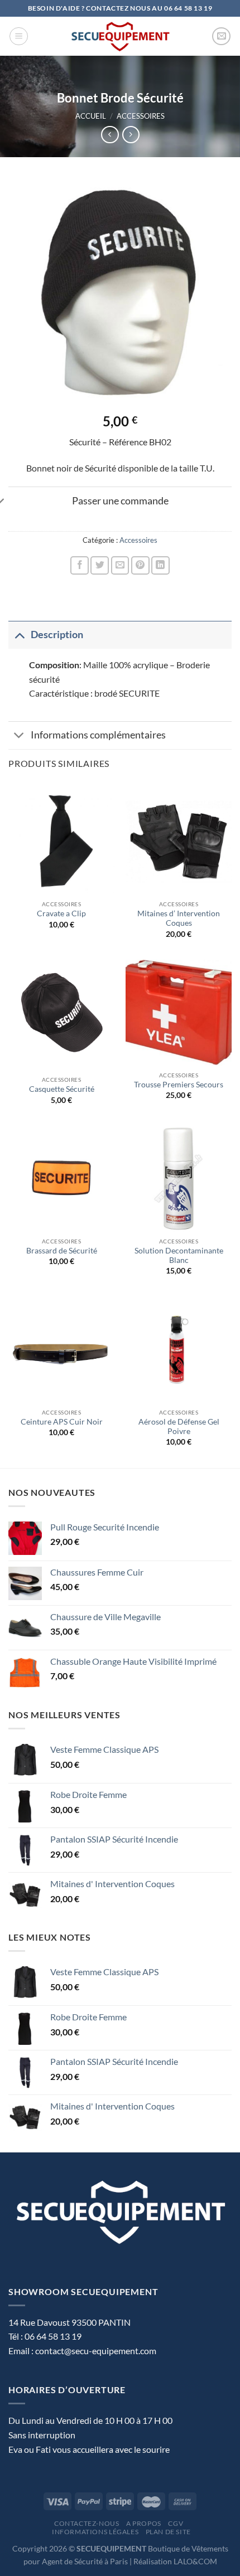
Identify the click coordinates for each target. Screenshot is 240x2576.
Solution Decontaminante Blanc (179, 1256)
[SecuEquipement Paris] (120, 36)
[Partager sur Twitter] (100, 565)
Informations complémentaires (98, 735)
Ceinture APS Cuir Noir (62, 1422)
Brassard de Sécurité (62, 1251)
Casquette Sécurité (62, 1089)
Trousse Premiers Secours (179, 1085)
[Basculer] (19, 635)
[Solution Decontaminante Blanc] (179, 1179)
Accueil (91, 116)
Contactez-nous (87, 2523)
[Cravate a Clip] (61, 842)
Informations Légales (95, 2532)
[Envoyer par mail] (120, 565)
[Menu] (19, 36)
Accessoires (141, 116)
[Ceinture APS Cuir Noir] (61, 1350)
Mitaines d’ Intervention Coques (179, 918)
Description (57, 635)
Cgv (176, 2523)
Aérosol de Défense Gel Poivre (179, 1427)
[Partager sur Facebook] (80, 565)
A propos (144, 2523)
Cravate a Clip (61, 913)
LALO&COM (195, 2561)
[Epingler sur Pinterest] (140, 565)
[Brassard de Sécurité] (61, 1179)
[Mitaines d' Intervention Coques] (179, 842)
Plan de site (168, 2532)
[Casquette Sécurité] (61, 1015)
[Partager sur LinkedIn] (160, 565)
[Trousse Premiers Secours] (179, 1013)
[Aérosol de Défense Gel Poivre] (179, 1350)
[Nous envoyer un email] (221, 37)
